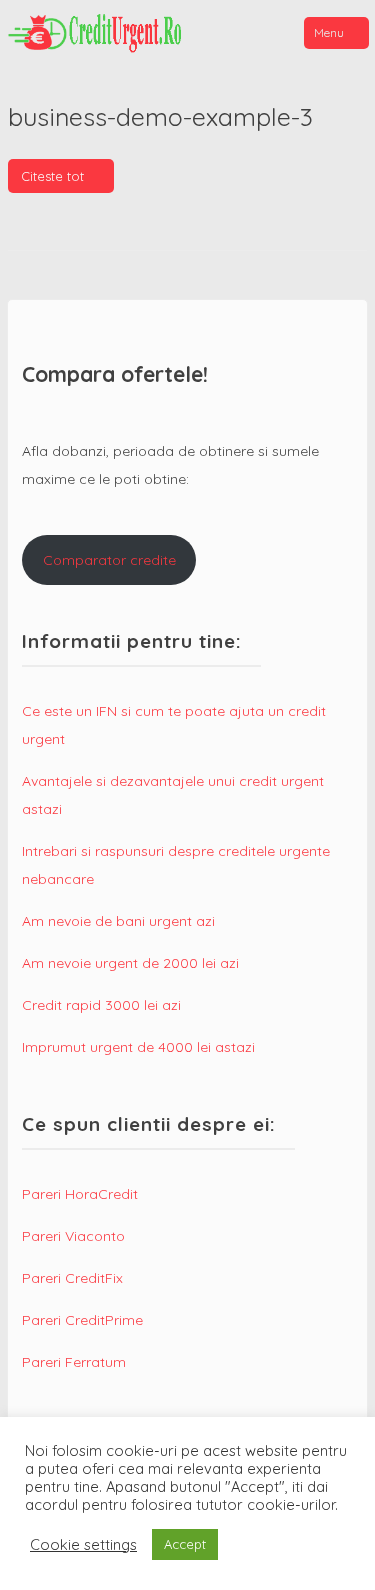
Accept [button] (185, 1544)
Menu (329, 32)
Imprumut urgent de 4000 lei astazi (138, 1047)
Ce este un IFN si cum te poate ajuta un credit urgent (174, 725)
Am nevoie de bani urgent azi (118, 921)
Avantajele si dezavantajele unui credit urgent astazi (173, 795)
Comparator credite (109, 560)
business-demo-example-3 (160, 116)
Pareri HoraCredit (80, 1194)
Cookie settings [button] (83, 1545)
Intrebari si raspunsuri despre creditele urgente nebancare (176, 865)
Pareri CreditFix (72, 1278)
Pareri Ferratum (74, 1362)
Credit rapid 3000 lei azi (101, 1005)
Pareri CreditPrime (82, 1320)
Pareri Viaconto (73, 1236)
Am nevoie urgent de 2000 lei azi (130, 963)
